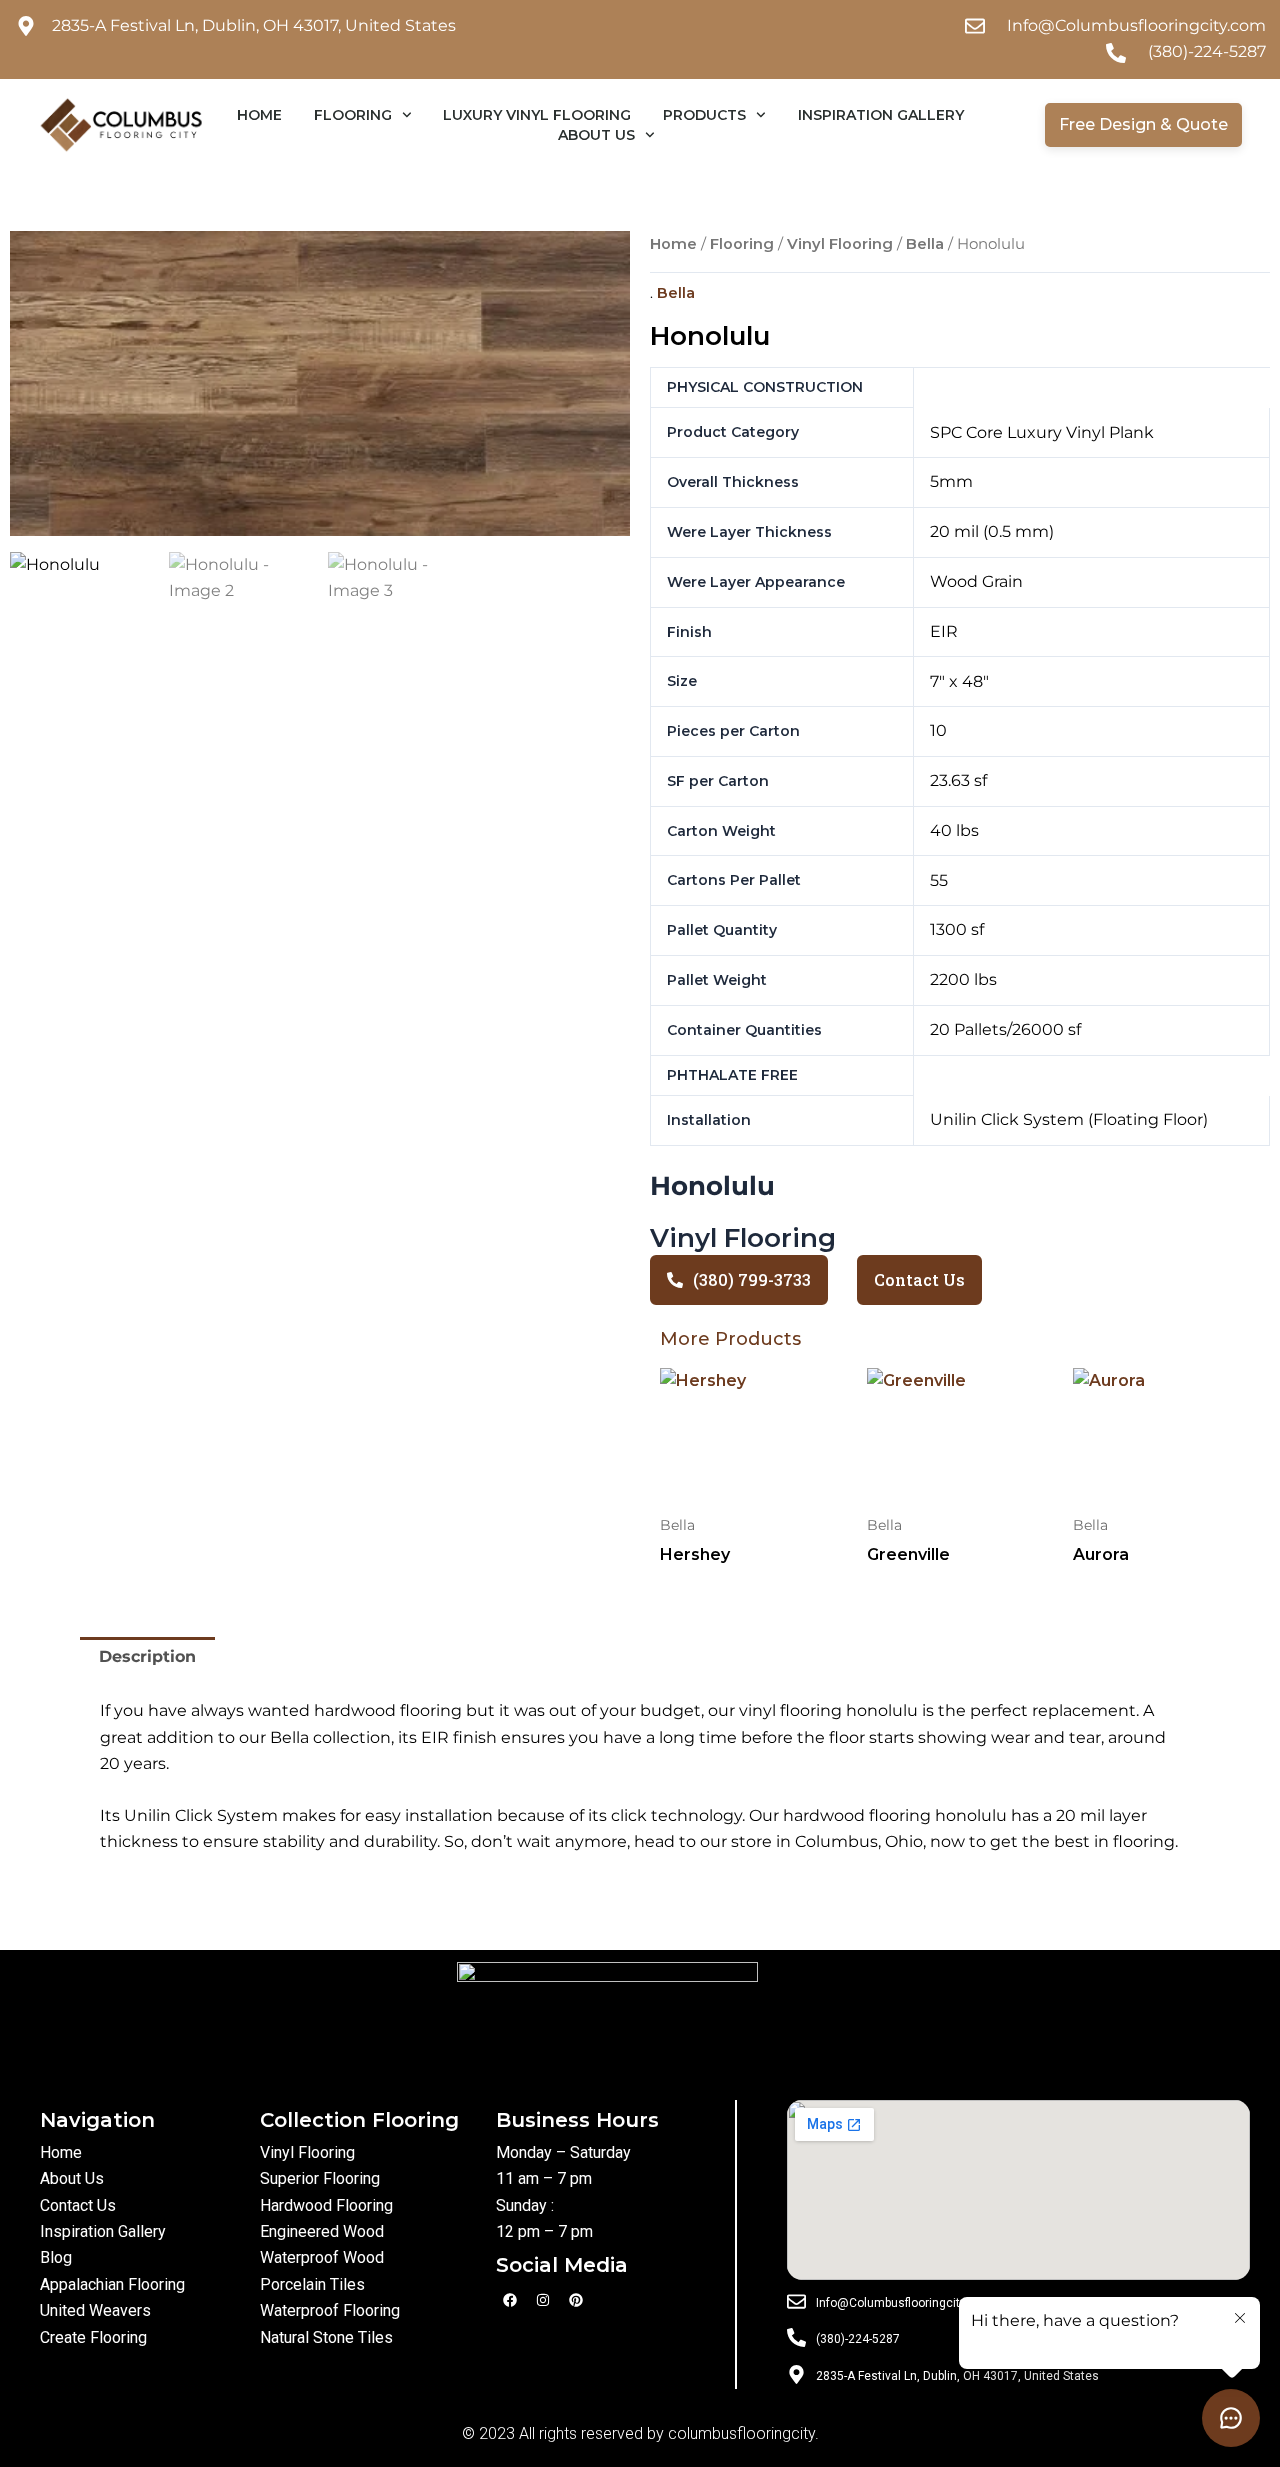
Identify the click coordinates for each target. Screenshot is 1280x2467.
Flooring (353, 115)
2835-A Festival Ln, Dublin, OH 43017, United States (957, 2376)
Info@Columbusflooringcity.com (904, 2303)
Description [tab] (147, 1656)
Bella (925, 244)
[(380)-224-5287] (796, 2336)
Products (704, 115)
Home (259, 115)
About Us (596, 135)
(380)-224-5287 (858, 2339)
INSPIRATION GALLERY (881, 115)
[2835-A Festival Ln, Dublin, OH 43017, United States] (796, 2373)
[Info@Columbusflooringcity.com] (796, 2300)
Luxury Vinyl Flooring (537, 115)
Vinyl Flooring (840, 244)
